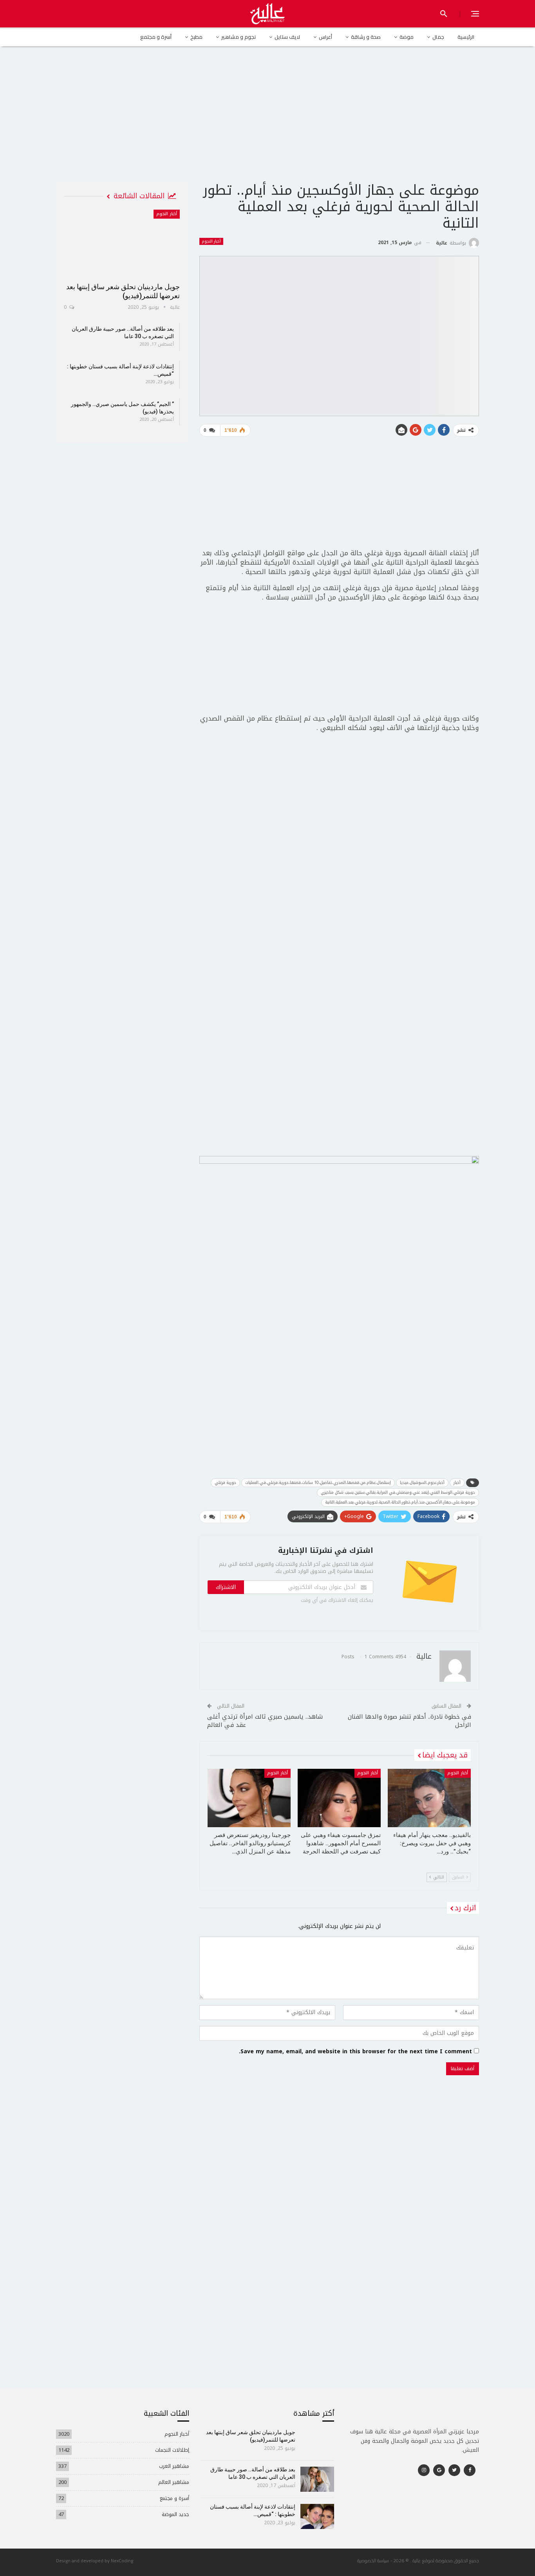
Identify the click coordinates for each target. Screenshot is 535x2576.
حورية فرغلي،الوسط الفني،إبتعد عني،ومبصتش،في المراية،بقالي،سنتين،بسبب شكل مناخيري (398, 1492)
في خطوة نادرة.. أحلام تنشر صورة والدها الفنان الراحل (409, 1721)
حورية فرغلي (225, 1483)
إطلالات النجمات (172, 2450)
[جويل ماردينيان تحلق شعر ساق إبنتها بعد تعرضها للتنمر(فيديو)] (122, 243)
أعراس (325, 37)
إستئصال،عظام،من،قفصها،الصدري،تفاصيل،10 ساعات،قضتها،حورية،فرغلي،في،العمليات (318, 1483)
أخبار (457, 1483)
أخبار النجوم (211, 241)
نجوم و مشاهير (239, 37)
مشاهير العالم (174, 2482)
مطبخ (196, 37)
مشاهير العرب (174, 2466)
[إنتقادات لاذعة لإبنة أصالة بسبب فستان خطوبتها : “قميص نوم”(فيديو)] (317, 2516)
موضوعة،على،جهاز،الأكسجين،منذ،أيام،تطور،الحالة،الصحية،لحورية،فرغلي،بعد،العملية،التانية (400, 1502)
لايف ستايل (287, 37)
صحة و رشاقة (366, 37)
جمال (438, 37)
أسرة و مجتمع (156, 37)
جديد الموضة (175, 2514)
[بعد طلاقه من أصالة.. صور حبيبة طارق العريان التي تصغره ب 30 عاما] (317, 2479)
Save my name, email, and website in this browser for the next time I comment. (355, 2052)
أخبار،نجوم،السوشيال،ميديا (422, 1483)
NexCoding (122, 2561)
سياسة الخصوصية (373, 2561)
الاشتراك (226, 1587)
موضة (407, 37)
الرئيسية (466, 37)
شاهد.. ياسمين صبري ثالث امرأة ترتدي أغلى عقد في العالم (265, 1721)
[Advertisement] (267, 121)
